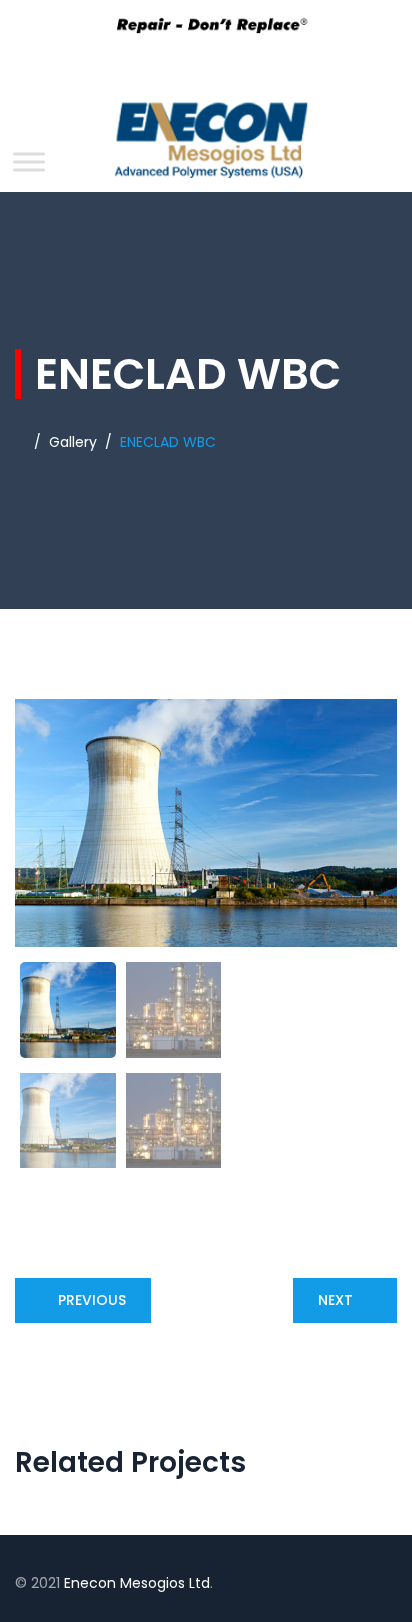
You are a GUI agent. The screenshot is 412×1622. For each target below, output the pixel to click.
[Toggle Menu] (29, 161)
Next (335, 1300)
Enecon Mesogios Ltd (137, 1583)
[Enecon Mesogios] (206, 145)
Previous (92, 1300)
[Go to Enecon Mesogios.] (20, 442)
